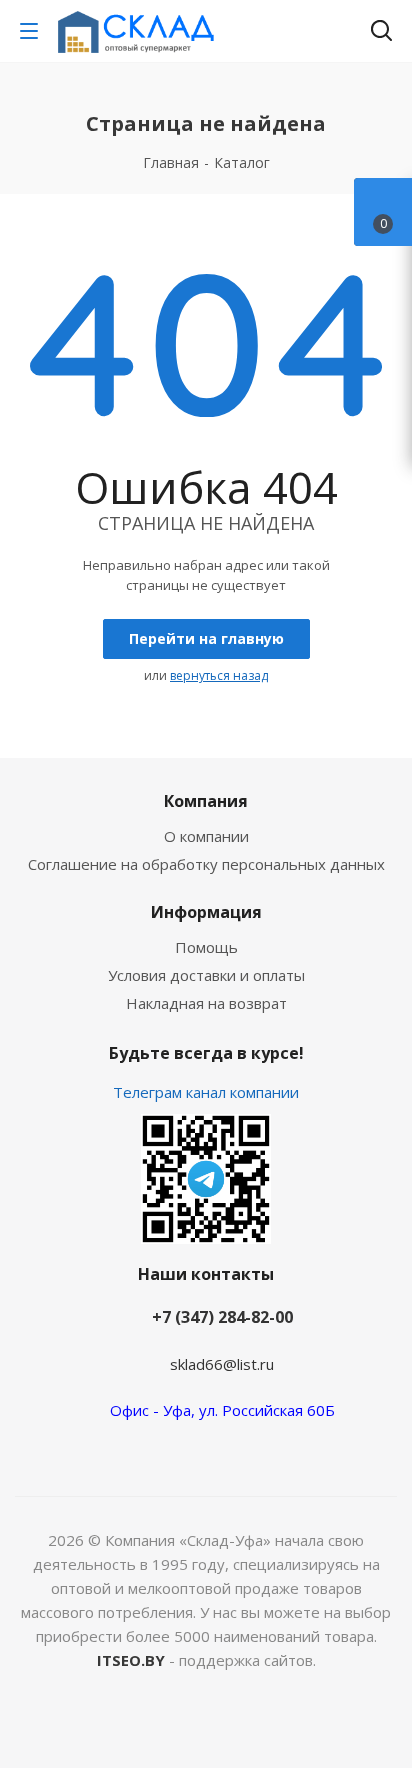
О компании (206, 836)
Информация (206, 912)
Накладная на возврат (206, 1003)
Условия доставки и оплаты (206, 975)
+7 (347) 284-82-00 (222, 1317)
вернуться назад (219, 675)
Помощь (206, 947)
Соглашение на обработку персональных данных (206, 864)
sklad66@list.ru (222, 1364)
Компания (206, 801)
